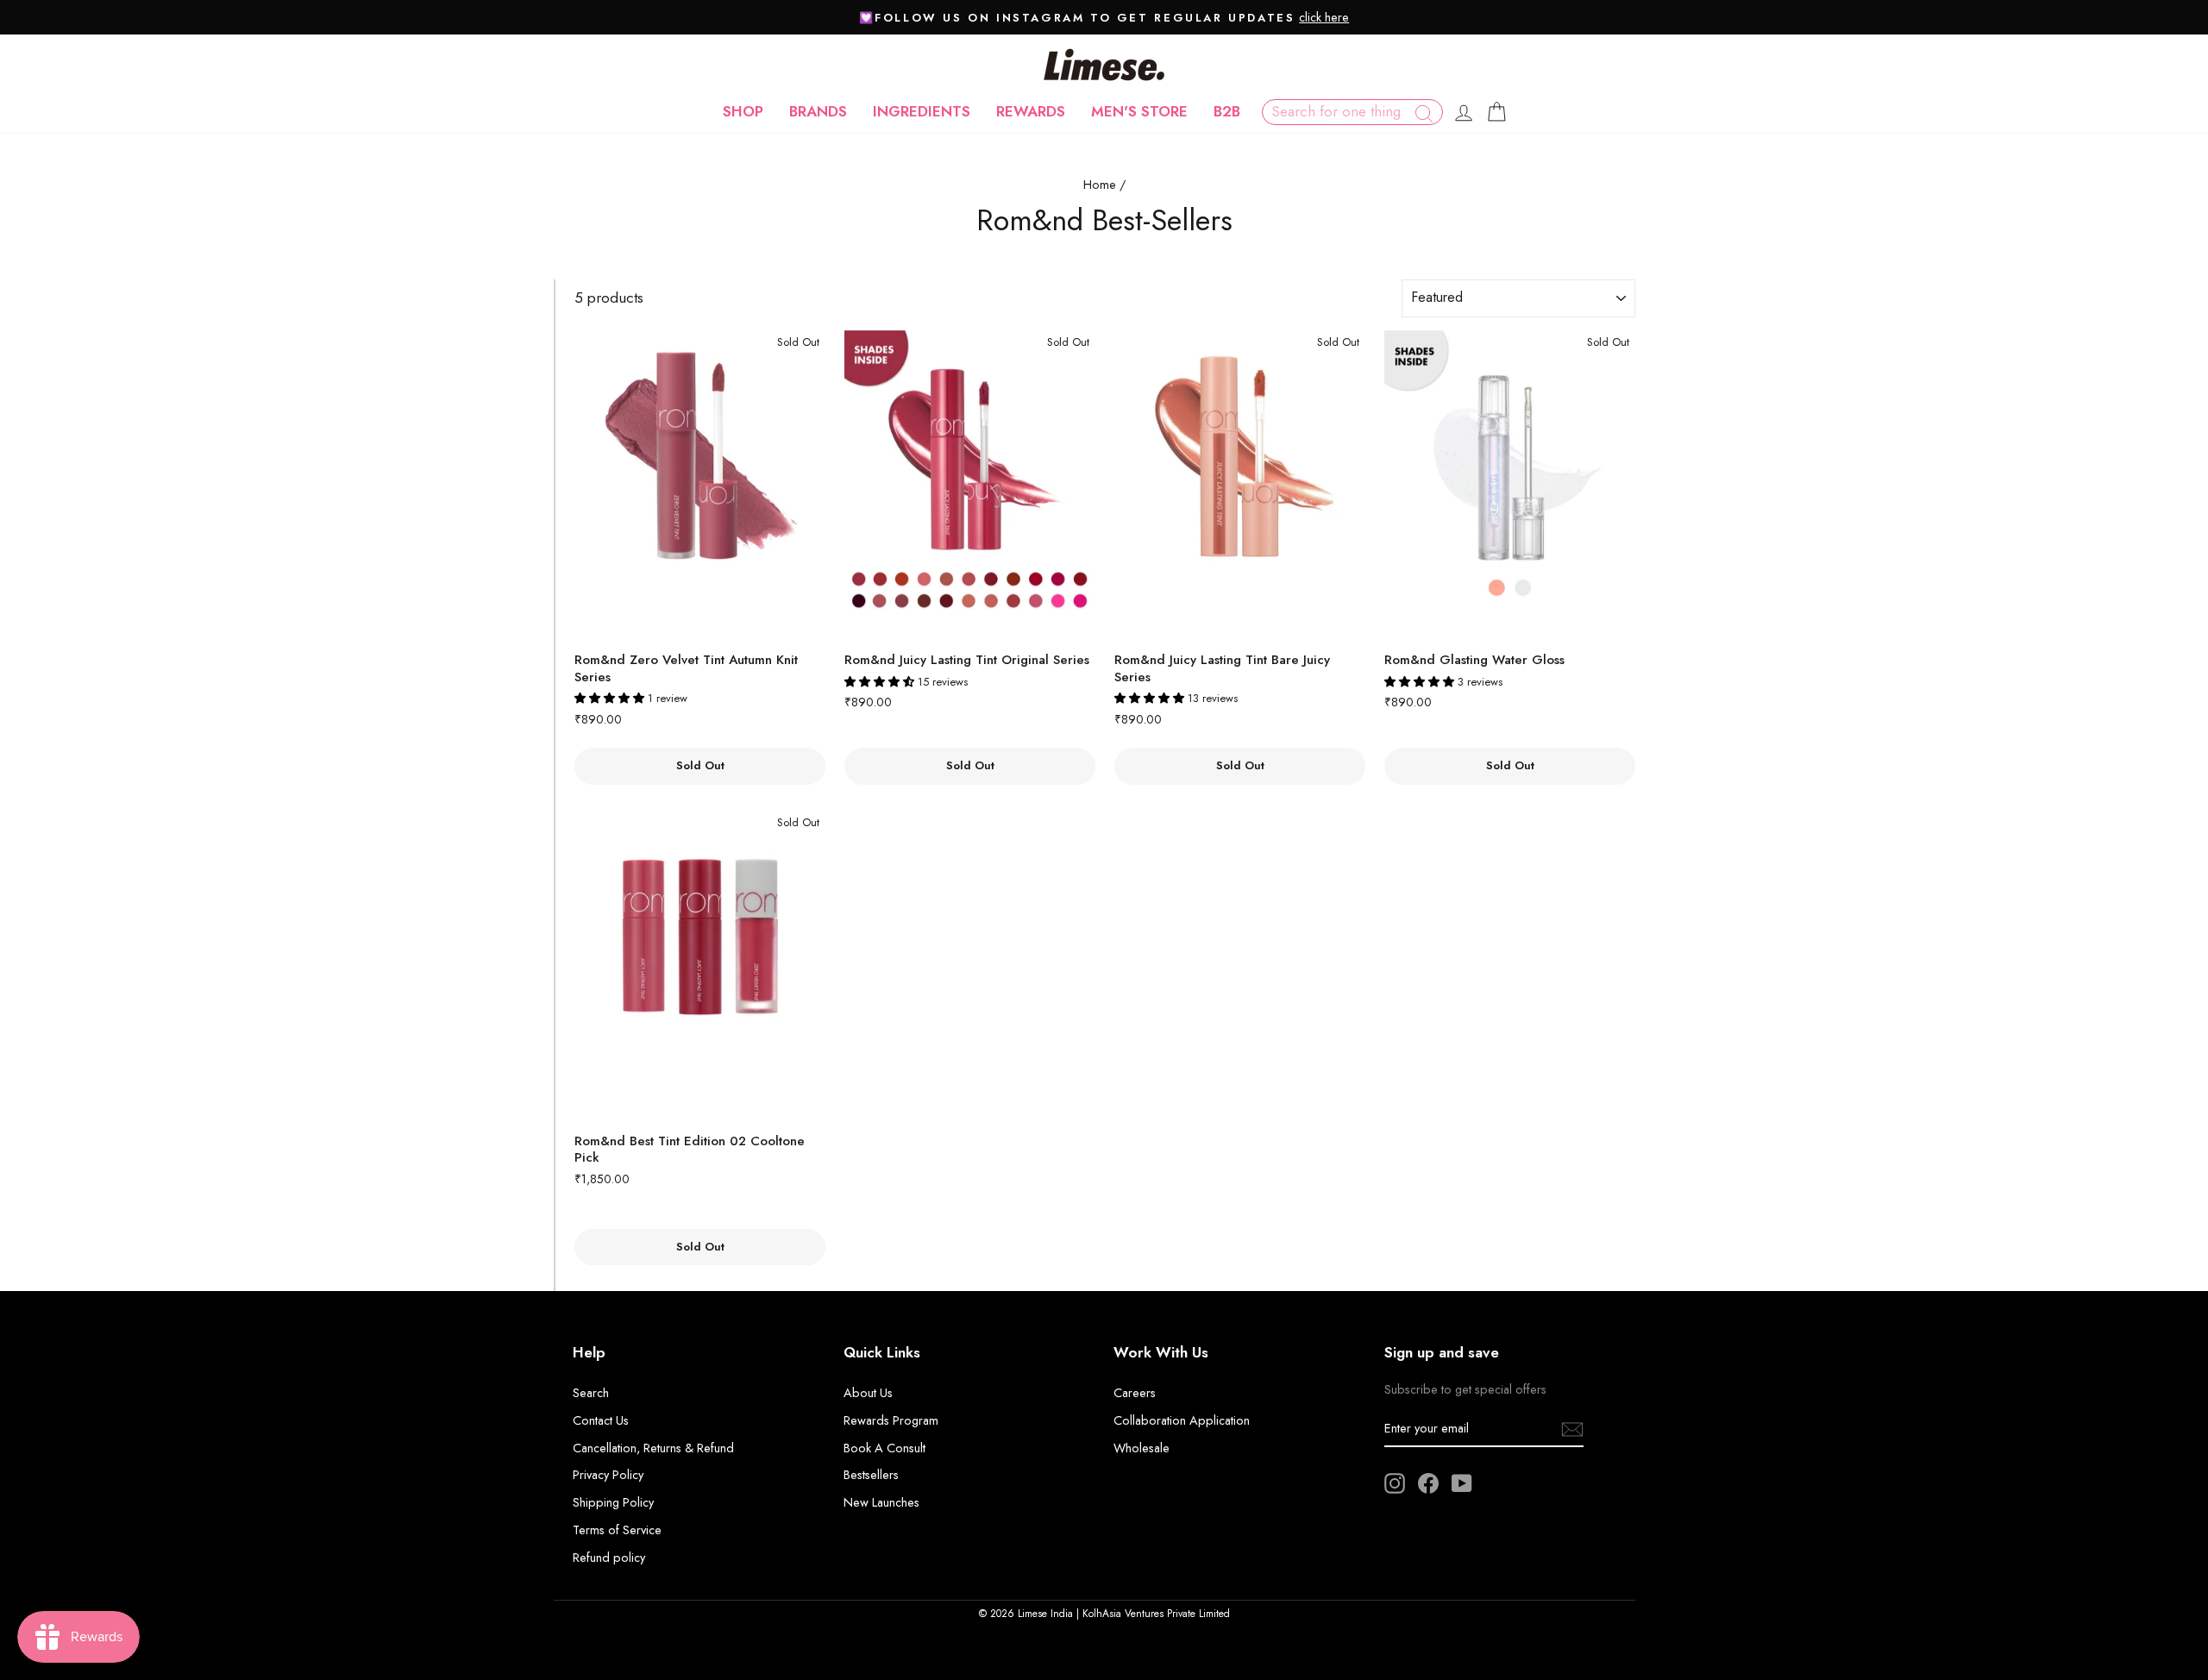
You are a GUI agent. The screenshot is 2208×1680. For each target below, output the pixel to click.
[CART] (1496, 112)
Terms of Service (617, 1530)
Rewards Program (891, 1420)
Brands (818, 111)
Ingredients (922, 111)
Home (1100, 185)
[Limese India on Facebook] (1428, 1483)
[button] (611, 698)
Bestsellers (871, 1475)
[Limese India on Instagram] (1395, 1483)
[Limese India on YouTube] (1462, 1483)
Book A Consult (884, 1448)
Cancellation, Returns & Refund (653, 1448)
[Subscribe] (1572, 1429)
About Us (868, 1393)
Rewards (1031, 111)
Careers (1135, 1393)
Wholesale (1142, 1448)
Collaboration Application (1182, 1420)
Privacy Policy (608, 1475)
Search (591, 1393)
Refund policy (609, 1558)
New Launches (881, 1502)
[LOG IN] (1464, 112)
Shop (743, 111)
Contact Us (601, 1420)
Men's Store (1139, 111)
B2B (1227, 111)
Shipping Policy (613, 1502)
